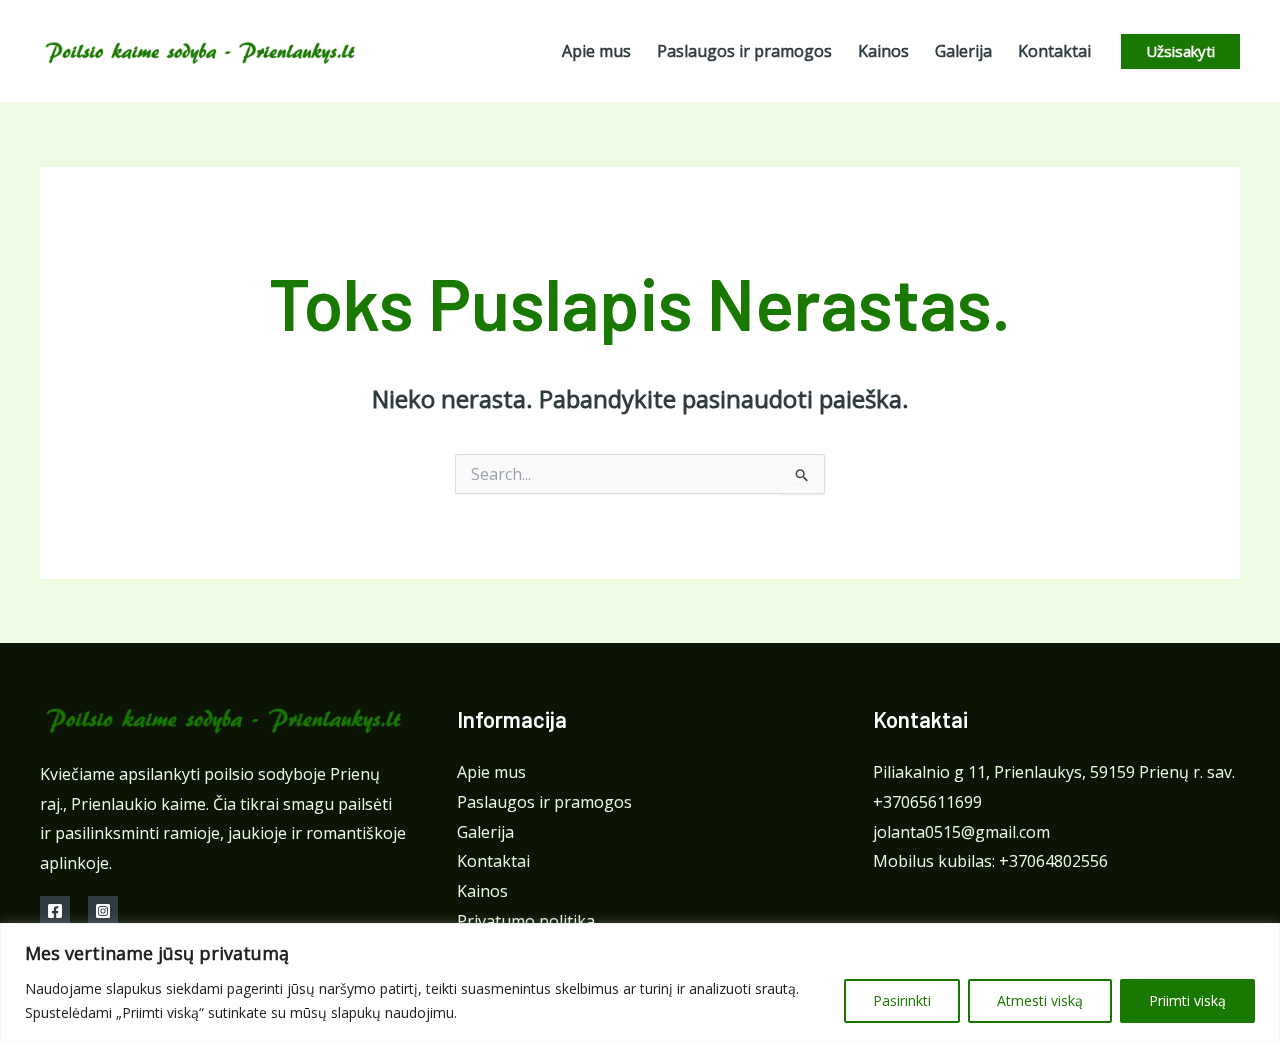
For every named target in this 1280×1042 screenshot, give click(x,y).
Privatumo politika (526, 921)
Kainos (482, 891)
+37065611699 (927, 802)
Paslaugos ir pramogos (544, 802)
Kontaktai (493, 861)
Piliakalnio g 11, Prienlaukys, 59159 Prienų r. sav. (1054, 772)
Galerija (485, 832)
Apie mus (491, 772)
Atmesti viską (1040, 1000)
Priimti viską (1187, 1000)
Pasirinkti (902, 1000)
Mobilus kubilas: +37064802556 (990, 861)
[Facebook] (55, 911)
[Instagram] (103, 911)
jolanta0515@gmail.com (961, 832)
